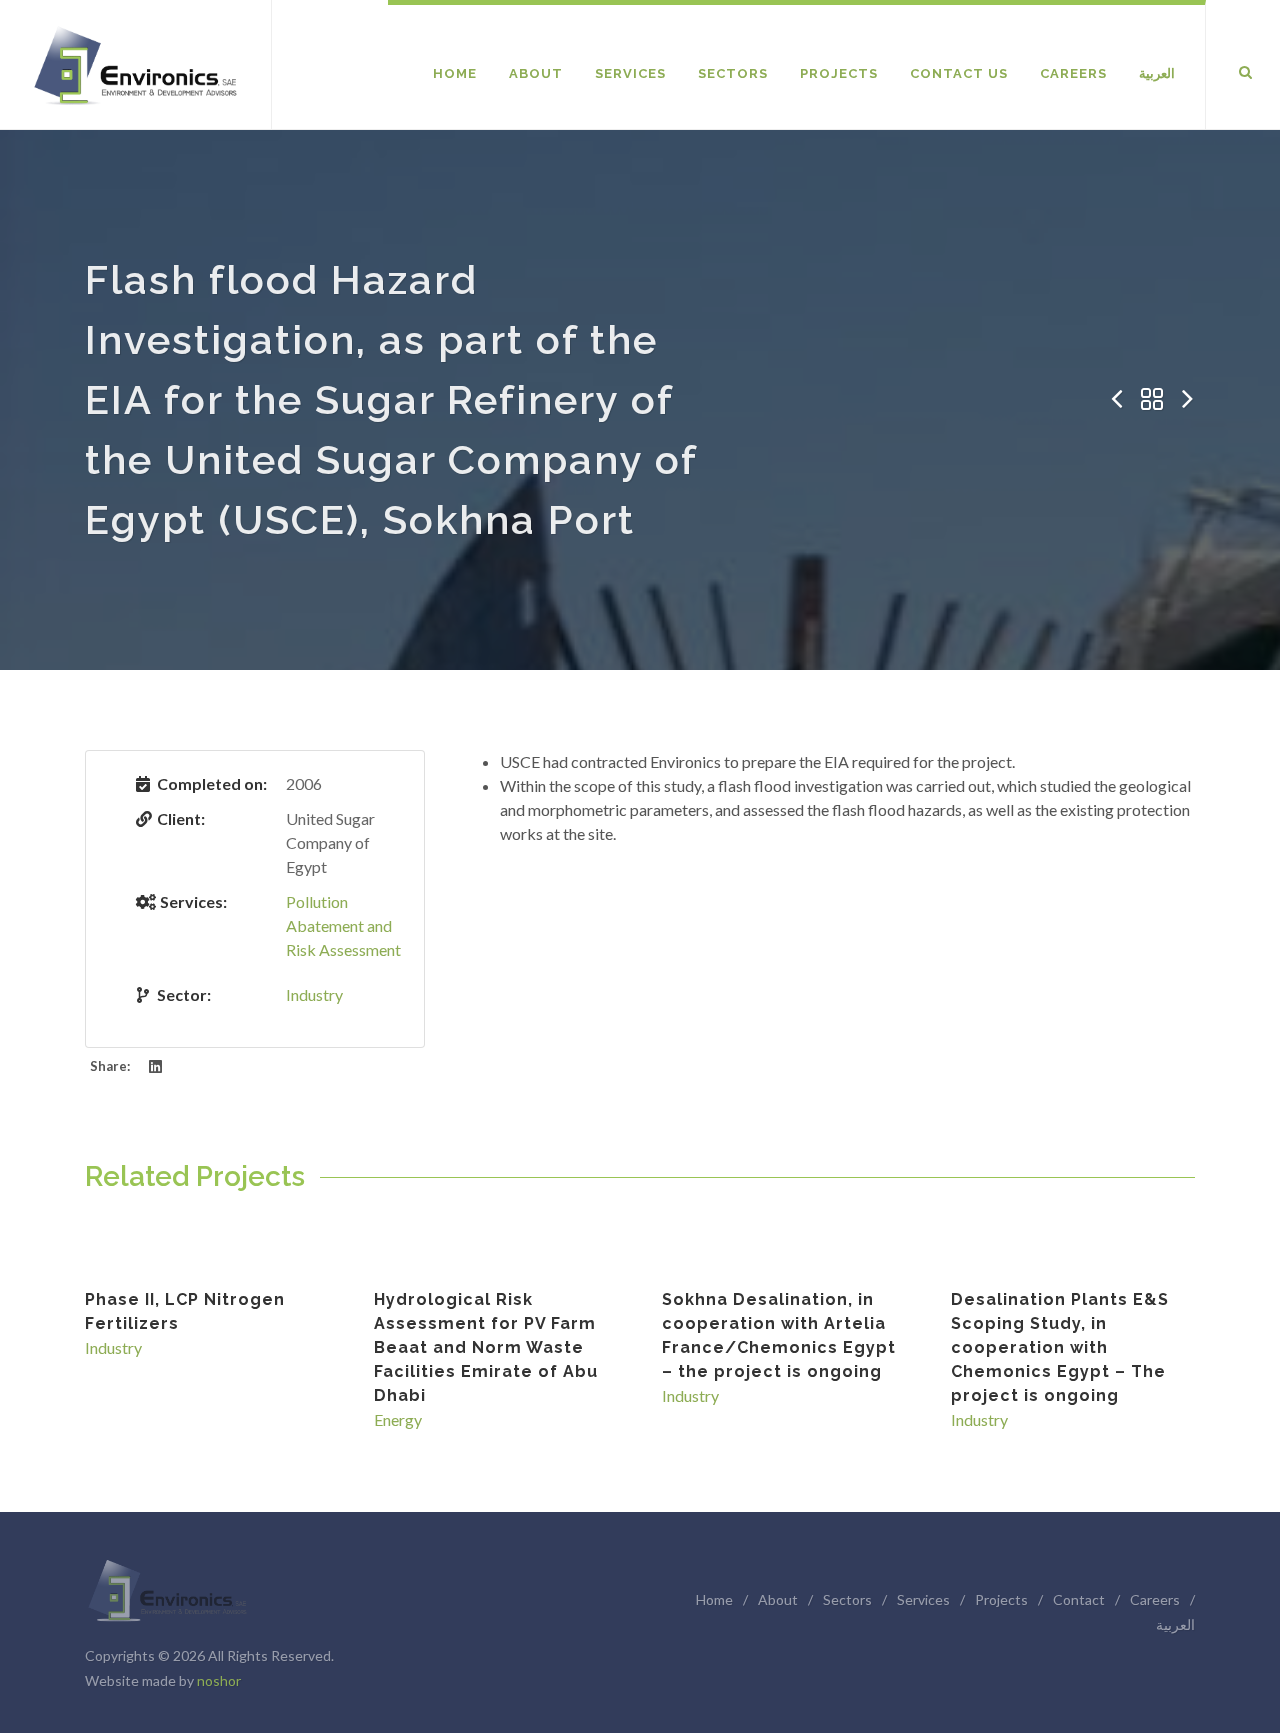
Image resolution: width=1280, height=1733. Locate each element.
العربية (1175, 1624)
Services (923, 1599)
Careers (1155, 1599)
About (778, 1599)
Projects (1001, 1599)
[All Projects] (1152, 400)
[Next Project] (1188, 400)
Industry (314, 994)
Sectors (847, 1599)
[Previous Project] (1116, 400)
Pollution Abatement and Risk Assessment (343, 925)
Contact (1079, 1599)
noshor (219, 1680)
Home (714, 1599)
